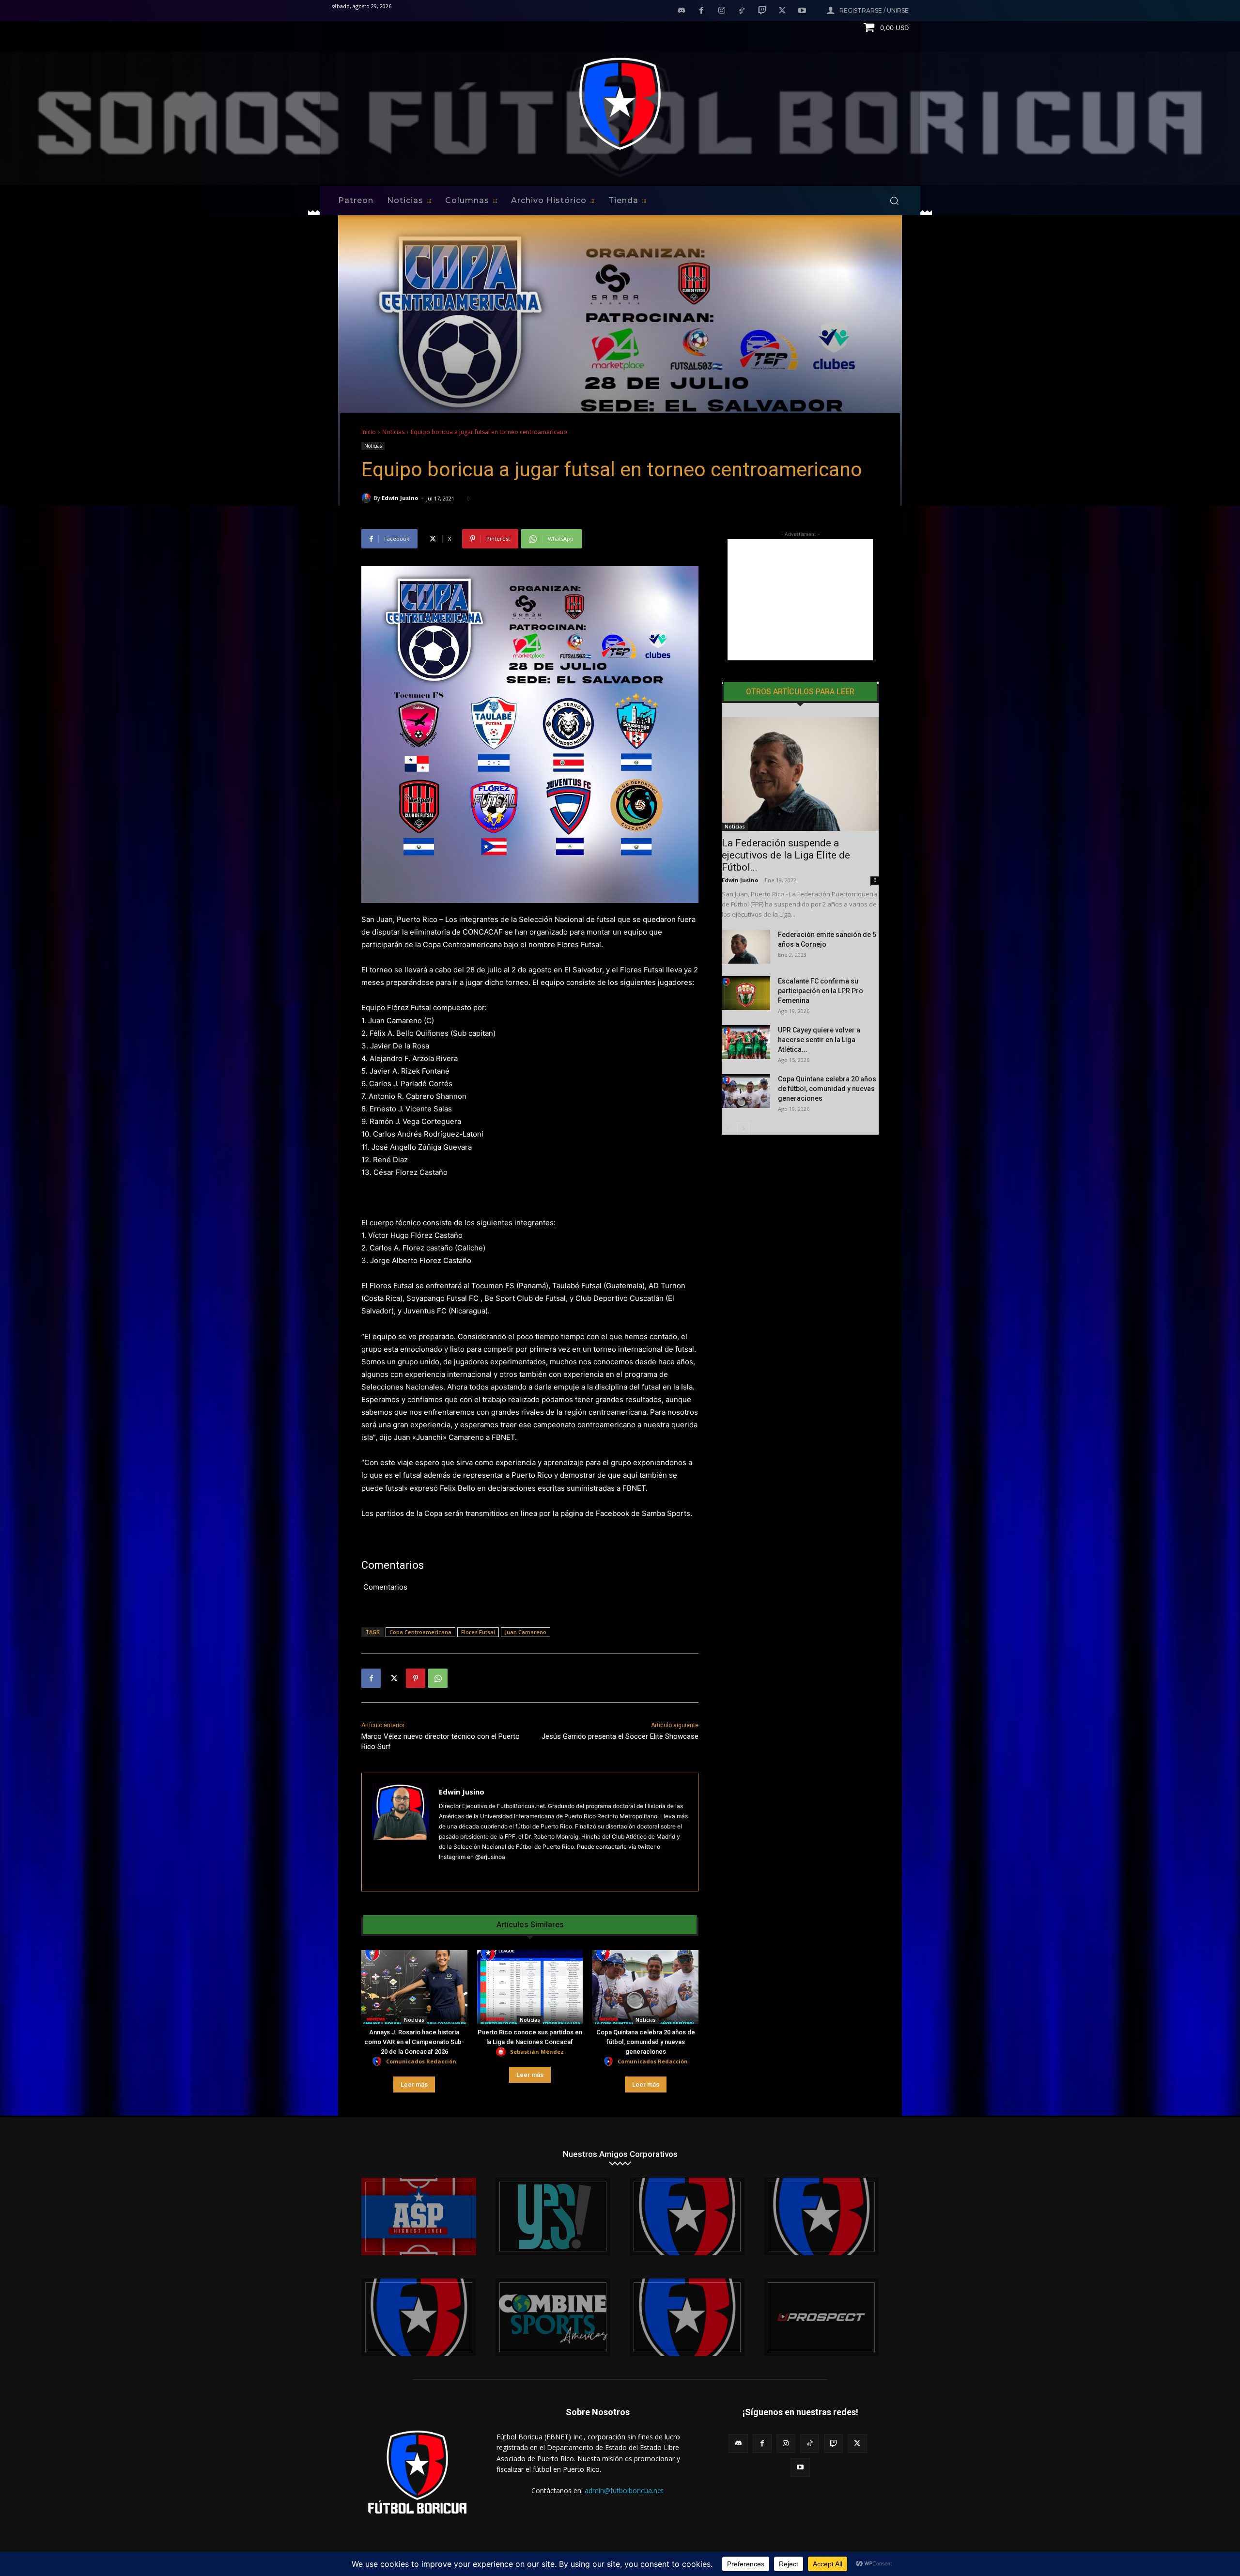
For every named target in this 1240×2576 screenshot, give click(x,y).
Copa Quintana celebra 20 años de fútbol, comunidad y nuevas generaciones (646, 2042)
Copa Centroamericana (420, 1632)
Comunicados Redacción (421, 2061)
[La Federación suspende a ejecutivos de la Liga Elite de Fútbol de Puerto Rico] (800, 774)
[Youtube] (802, 11)
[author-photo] (378, 2062)
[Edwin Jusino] (368, 498)
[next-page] (743, 1129)
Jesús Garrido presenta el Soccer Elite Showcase (620, 1736)
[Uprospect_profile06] (821, 2317)
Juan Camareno (526, 1632)
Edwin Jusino (400, 498)
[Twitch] (762, 11)
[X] (782, 11)
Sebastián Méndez (537, 2052)
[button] (894, 201)
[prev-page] (728, 1129)
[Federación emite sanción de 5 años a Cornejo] (746, 947)
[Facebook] (701, 11)
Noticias (393, 432)
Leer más (414, 2084)
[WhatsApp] (438, 1678)
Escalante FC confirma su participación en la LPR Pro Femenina (821, 991)
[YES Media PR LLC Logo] (553, 2217)
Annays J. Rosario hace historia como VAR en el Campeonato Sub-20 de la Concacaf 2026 (414, 2042)
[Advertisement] (800, 600)
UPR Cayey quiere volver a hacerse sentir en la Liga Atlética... (819, 1040)
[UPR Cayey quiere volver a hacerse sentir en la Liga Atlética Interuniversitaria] (746, 1042)
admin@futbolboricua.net (624, 2490)
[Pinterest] (416, 1678)
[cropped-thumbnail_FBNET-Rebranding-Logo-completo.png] (821, 2217)
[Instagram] (722, 11)
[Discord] (682, 11)
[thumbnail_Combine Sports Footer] (553, 2317)
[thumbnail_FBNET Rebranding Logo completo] (687, 2217)
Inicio (369, 432)
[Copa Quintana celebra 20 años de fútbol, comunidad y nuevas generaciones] (645, 1987)
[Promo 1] (419, 2217)
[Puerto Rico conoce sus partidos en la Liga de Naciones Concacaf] (530, 1987)
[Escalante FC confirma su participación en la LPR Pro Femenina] (746, 993)
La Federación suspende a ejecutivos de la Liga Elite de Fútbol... (786, 855)
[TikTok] (742, 11)
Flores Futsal (478, 1632)
